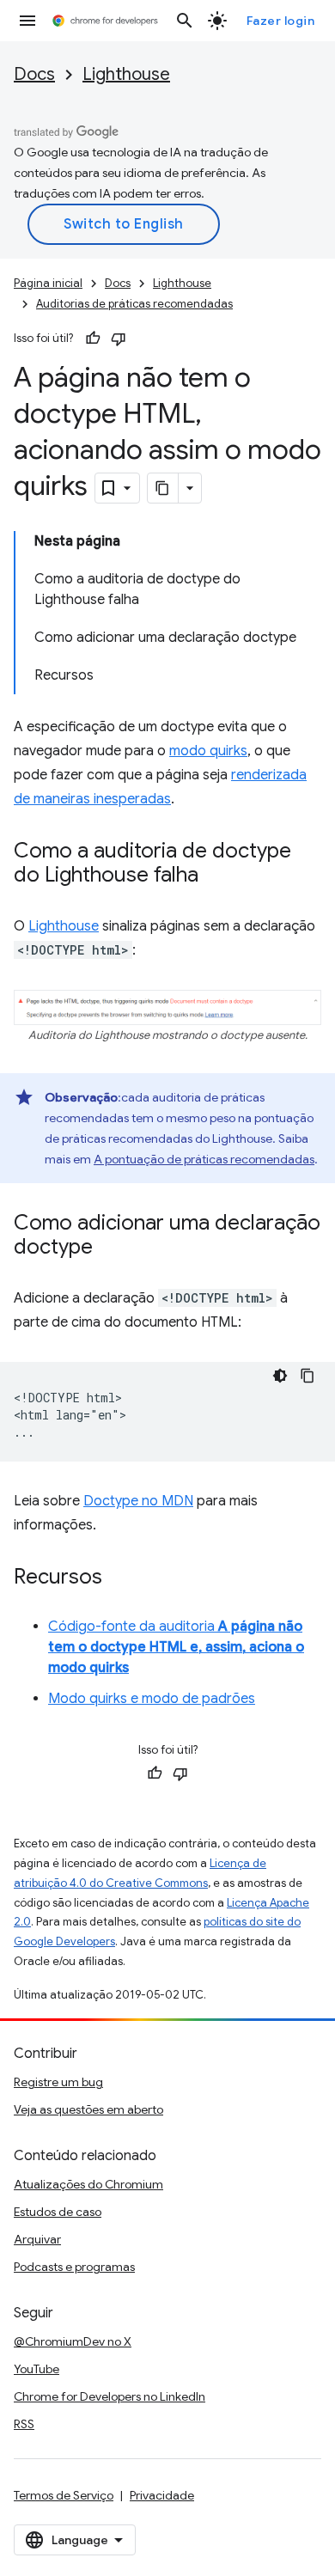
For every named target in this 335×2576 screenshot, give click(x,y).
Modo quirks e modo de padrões (152, 1699)
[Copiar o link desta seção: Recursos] (119, 1578)
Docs (34, 74)
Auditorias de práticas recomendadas (134, 304)
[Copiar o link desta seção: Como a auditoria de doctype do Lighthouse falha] (216, 876)
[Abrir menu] (27, 21)
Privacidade (162, 2495)
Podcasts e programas (74, 2267)
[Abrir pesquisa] (185, 21)
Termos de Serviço (64, 2495)
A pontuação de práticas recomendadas (204, 1159)
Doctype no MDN (138, 1501)
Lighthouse (126, 74)
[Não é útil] (119, 339)
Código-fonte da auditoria (176, 1647)
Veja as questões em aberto (88, 2109)
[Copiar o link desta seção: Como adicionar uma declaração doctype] (110, 1248)
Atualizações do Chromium (88, 2184)
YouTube (37, 2369)
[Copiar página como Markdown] (163, 488)
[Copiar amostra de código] (308, 1376)
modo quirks (208, 751)
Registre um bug (58, 2082)
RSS (24, 2424)
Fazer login (281, 21)
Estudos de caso (58, 2212)
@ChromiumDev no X (73, 2341)
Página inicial (48, 283)
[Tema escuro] (280, 1376)
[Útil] (93, 339)
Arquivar (37, 2239)
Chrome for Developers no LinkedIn (110, 2396)
